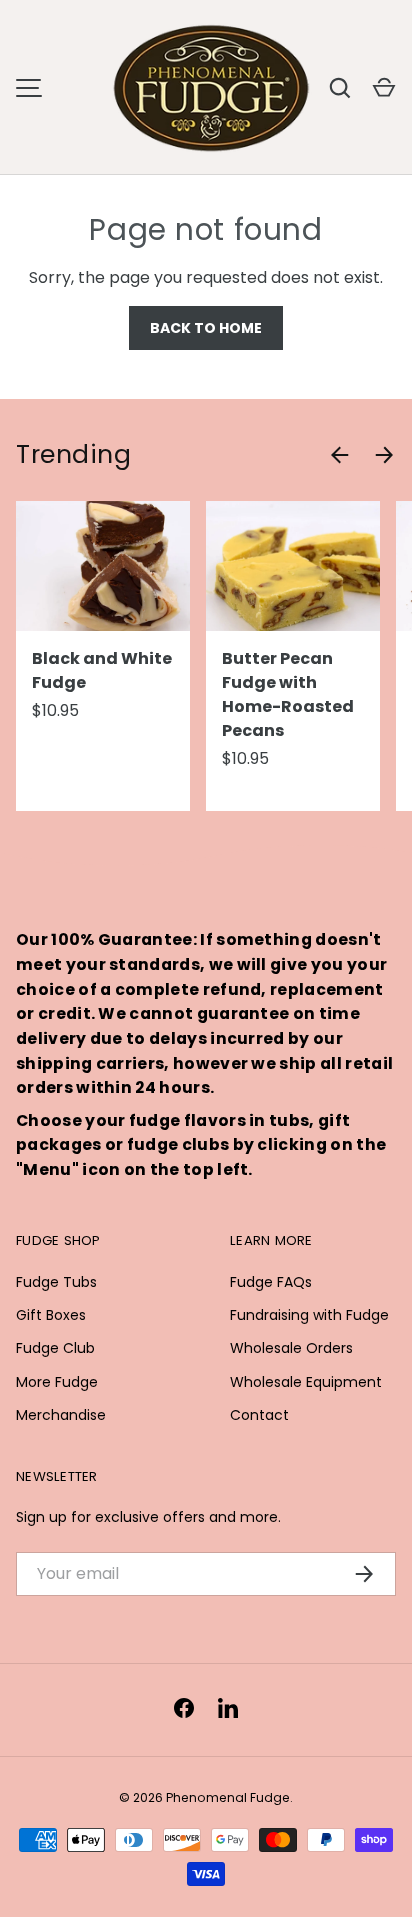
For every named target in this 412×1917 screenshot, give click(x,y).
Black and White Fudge (102, 670)
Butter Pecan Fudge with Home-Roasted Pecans (288, 694)
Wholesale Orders (291, 1348)
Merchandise (61, 1415)
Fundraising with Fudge (309, 1315)
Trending (73, 454)
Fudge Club (55, 1348)
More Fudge (57, 1382)
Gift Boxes (51, 1315)
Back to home (206, 328)
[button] (384, 88)
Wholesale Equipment (306, 1382)
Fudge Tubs (56, 1282)
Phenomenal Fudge (228, 1797)
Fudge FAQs (271, 1282)
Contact (259, 1415)
